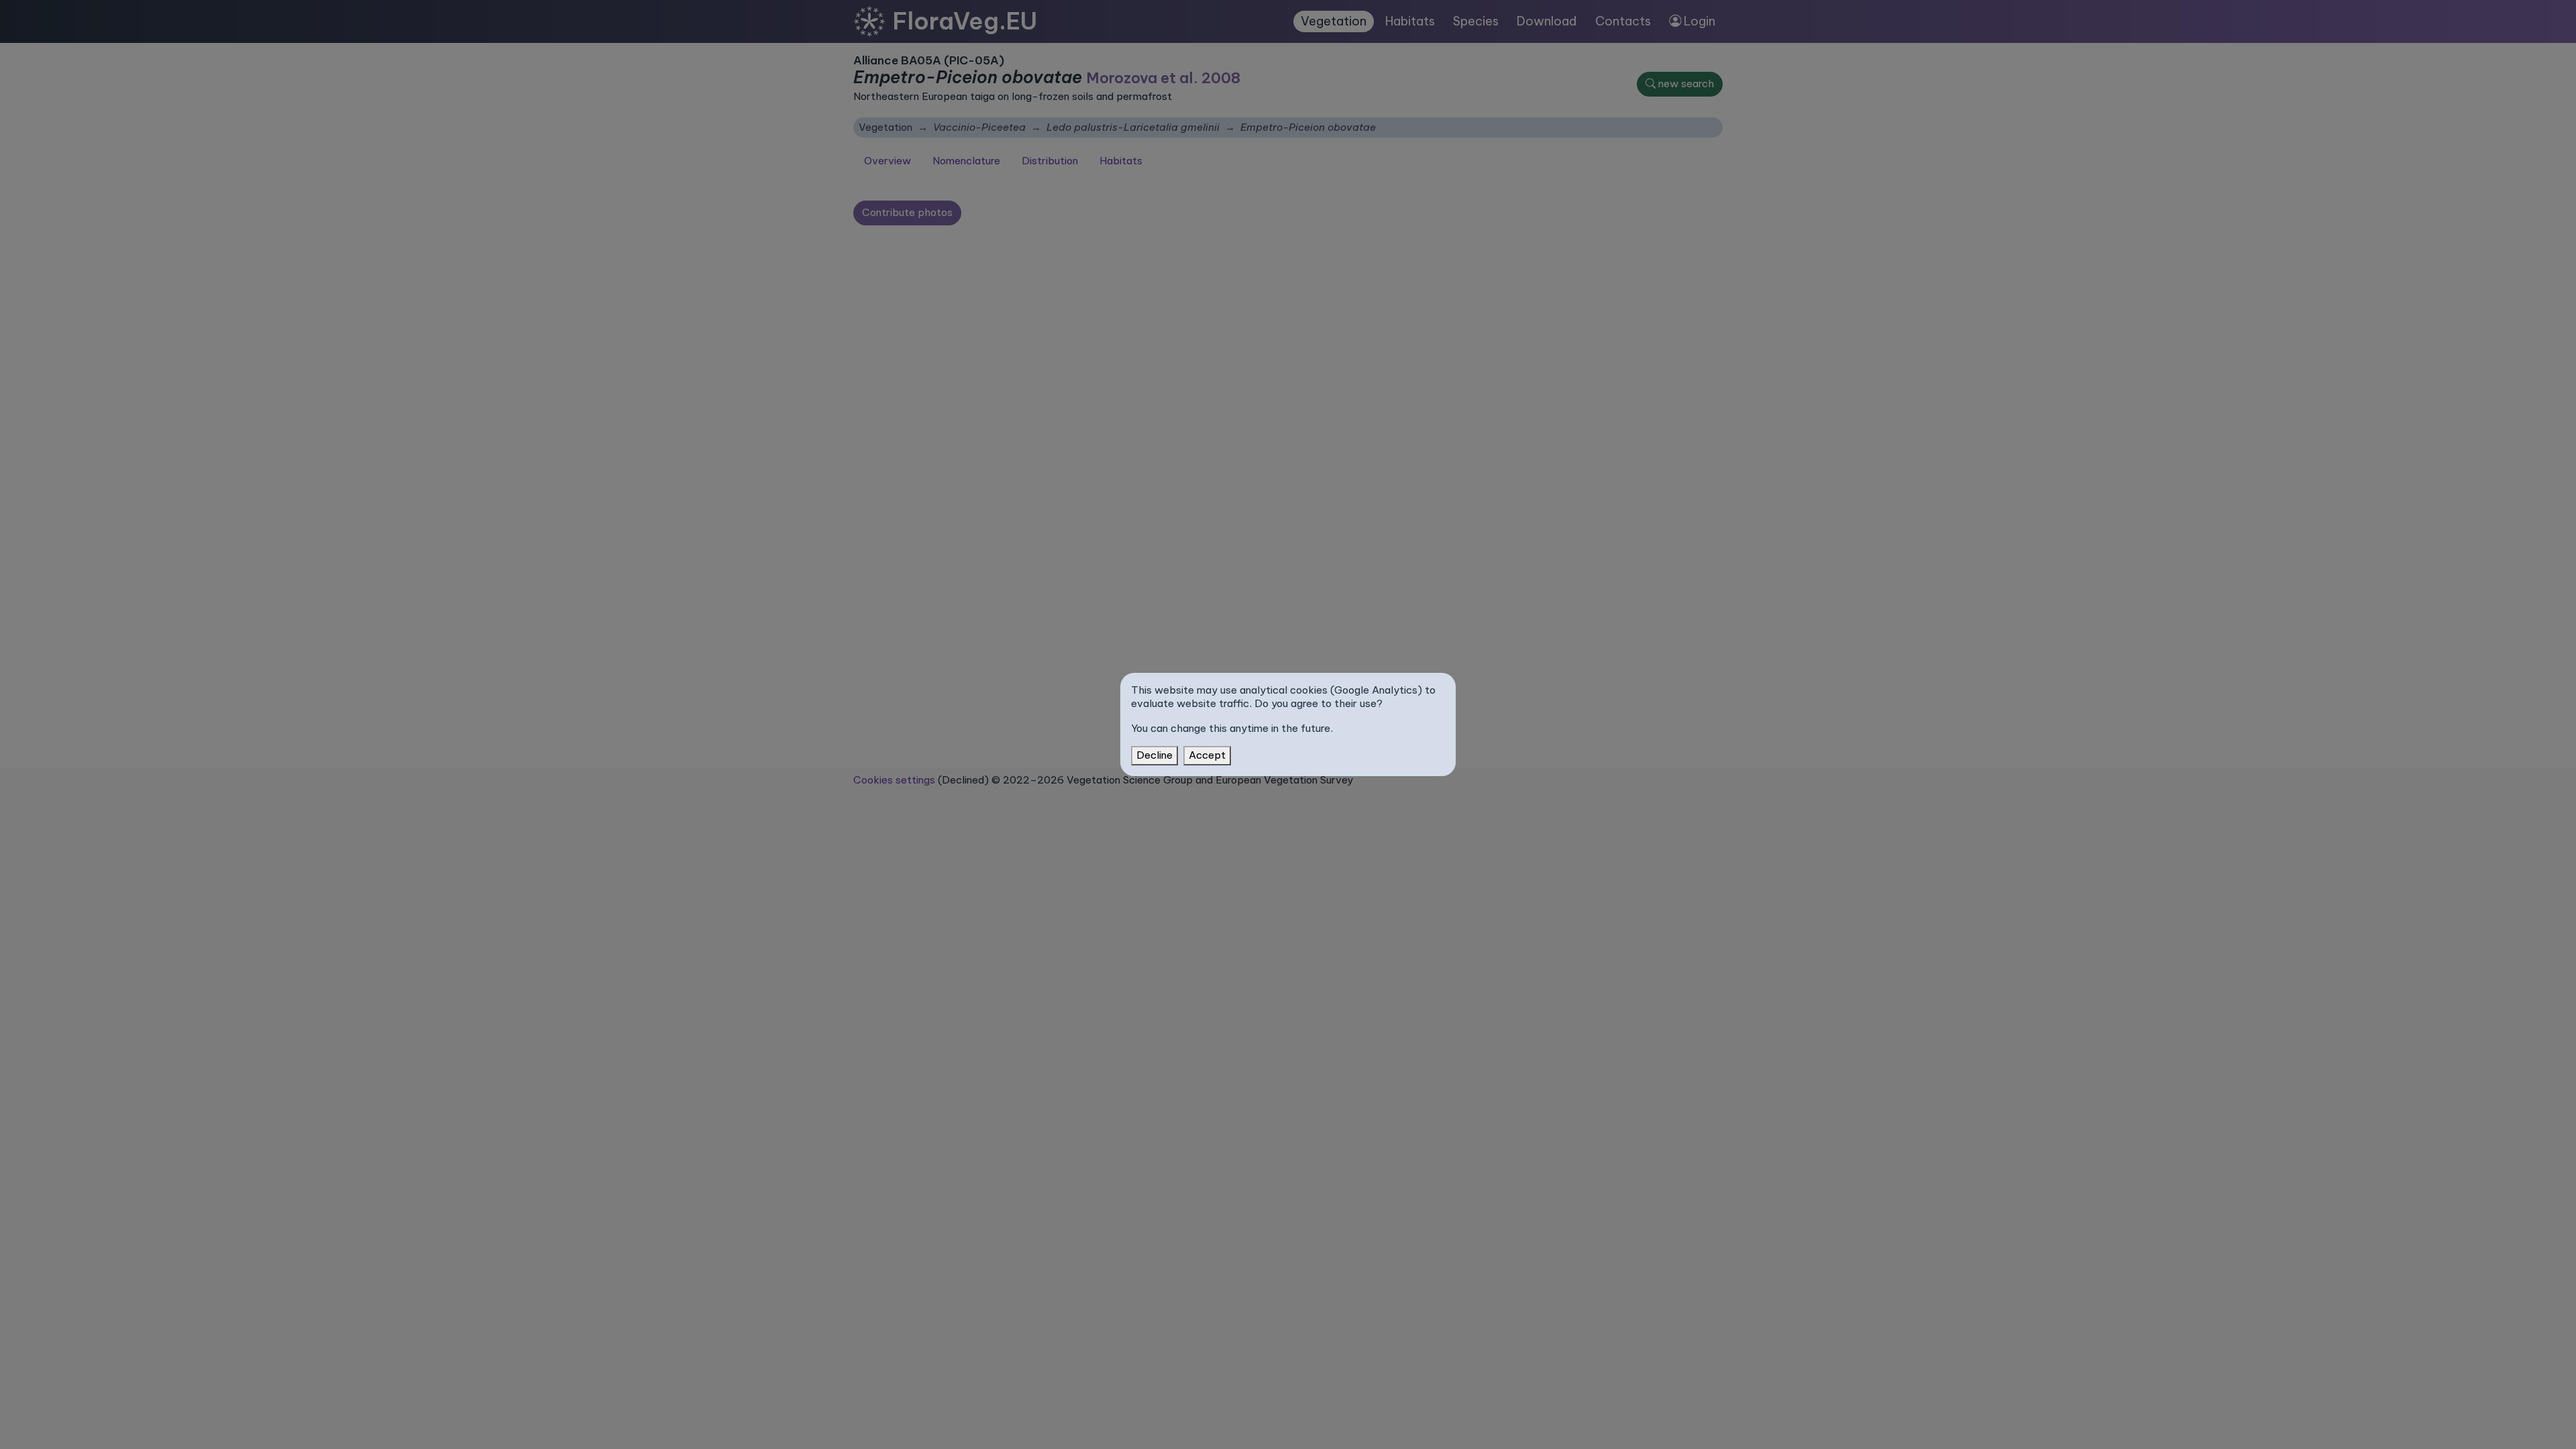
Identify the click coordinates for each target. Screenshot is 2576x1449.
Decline (1155, 755)
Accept (1207, 755)
